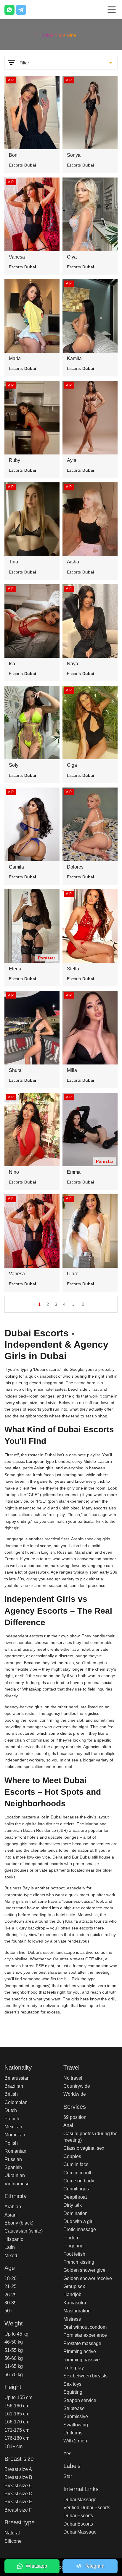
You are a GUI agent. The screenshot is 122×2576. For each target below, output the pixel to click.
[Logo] (61, 34)
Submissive (76, 2416)
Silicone (13, 2541)
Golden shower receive (88, 2278)
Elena (15, 969)
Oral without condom (85, 2327)
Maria (15, 358)
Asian (11, 2215)
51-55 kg (14, 2350)
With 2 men (75, 2441)
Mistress (72, 2319)
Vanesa (17, 257)
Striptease (74, 2408)
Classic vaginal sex (84, 2148)
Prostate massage (82, 2343)
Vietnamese (17, 2184)
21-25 (11, 2286)
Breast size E (18, 2502)
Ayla (72, 460)
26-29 (11, 2295)
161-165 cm (17, 2414)
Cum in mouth (78, 2173)
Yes (67, 2454)
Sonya (74, 155)
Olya (72, 257)
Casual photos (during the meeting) (90, 2137)
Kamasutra (75, 2303)
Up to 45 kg (16, 2334)
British (11, 2094)
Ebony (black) (19, 2223)
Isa (12, 664)
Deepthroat (75, 2197)
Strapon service (80, 2400)
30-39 (11, 2303)
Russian (13, 2159)
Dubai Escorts (78, 2516)
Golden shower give (84, 2270)
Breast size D (19, 2494)
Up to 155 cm (18, 2397)
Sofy (14, 765)
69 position (75, 2117)
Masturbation (77, 2311)
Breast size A (18, 2469)
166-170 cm (17, 2422)
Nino (14, 1172)
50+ (8, 2311)
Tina (13, 562)
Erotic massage (80, 2229)
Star (68, 2476)
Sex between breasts (85, 2376)
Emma (74, 1172)
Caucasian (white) (24, 2231)
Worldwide (75, 2094)
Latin (10, 2247)
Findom (71, 2238)
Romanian (15, 2151)
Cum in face (76, 2164)
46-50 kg (14, 2342)
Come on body (79, 2181)
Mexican (13, 2127)
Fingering (73, 2246)
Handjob (72, 2294)
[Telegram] (21, 10)
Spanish (13, 2167)
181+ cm (13, 2446)
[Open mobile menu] (112, 10)
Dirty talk (73, 2205)
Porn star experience (85, 2335)
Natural (12, 2533)
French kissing (79, 2262)
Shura (15, 1070)
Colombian (16, 2102)
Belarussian (17, 2078)
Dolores (75, 867)
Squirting (73, 2392)
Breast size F (18, 2510)
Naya (73, 664)
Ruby (15, 460)
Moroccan (15, 2135)
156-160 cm (17, 2406)
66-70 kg (14, 2375)
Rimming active (80, 2351)
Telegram (94, 2566)
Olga (72, 765)
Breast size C (19, 2486)
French (12, 2119)
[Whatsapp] (9, 10)
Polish (11, 2143)
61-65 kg (14, 2366)
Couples (72, 2156)
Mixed (11, 2256)
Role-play (74, 2368)
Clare (73, 1274)
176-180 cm (17, 2438)
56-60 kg (14, 2358)
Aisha (73, 562)
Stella (73, 969)
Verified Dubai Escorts (87, 2508)
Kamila (74, 358)
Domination (76, 2213)
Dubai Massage (80, 2500)
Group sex (74, 2286)
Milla (72, 1070)
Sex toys (72, 2384)
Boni (14, 155)
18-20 (11, 2278)
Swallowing (76, 2425)
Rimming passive (82, 2360)
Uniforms (73, 2433)
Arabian (13, 2207)
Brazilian (14, 2086)
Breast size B (18, 2477)
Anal (68, 2125)
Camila (16, 867)
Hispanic (14, 2239)
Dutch (11, 2110)
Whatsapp (36, 2566)
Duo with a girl (78, 2221)
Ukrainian (15, 2175)
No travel (73, 2078)
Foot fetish (74, 2254)
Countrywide (77, 2086)
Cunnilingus (76, 2189)
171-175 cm (17, 2430)
